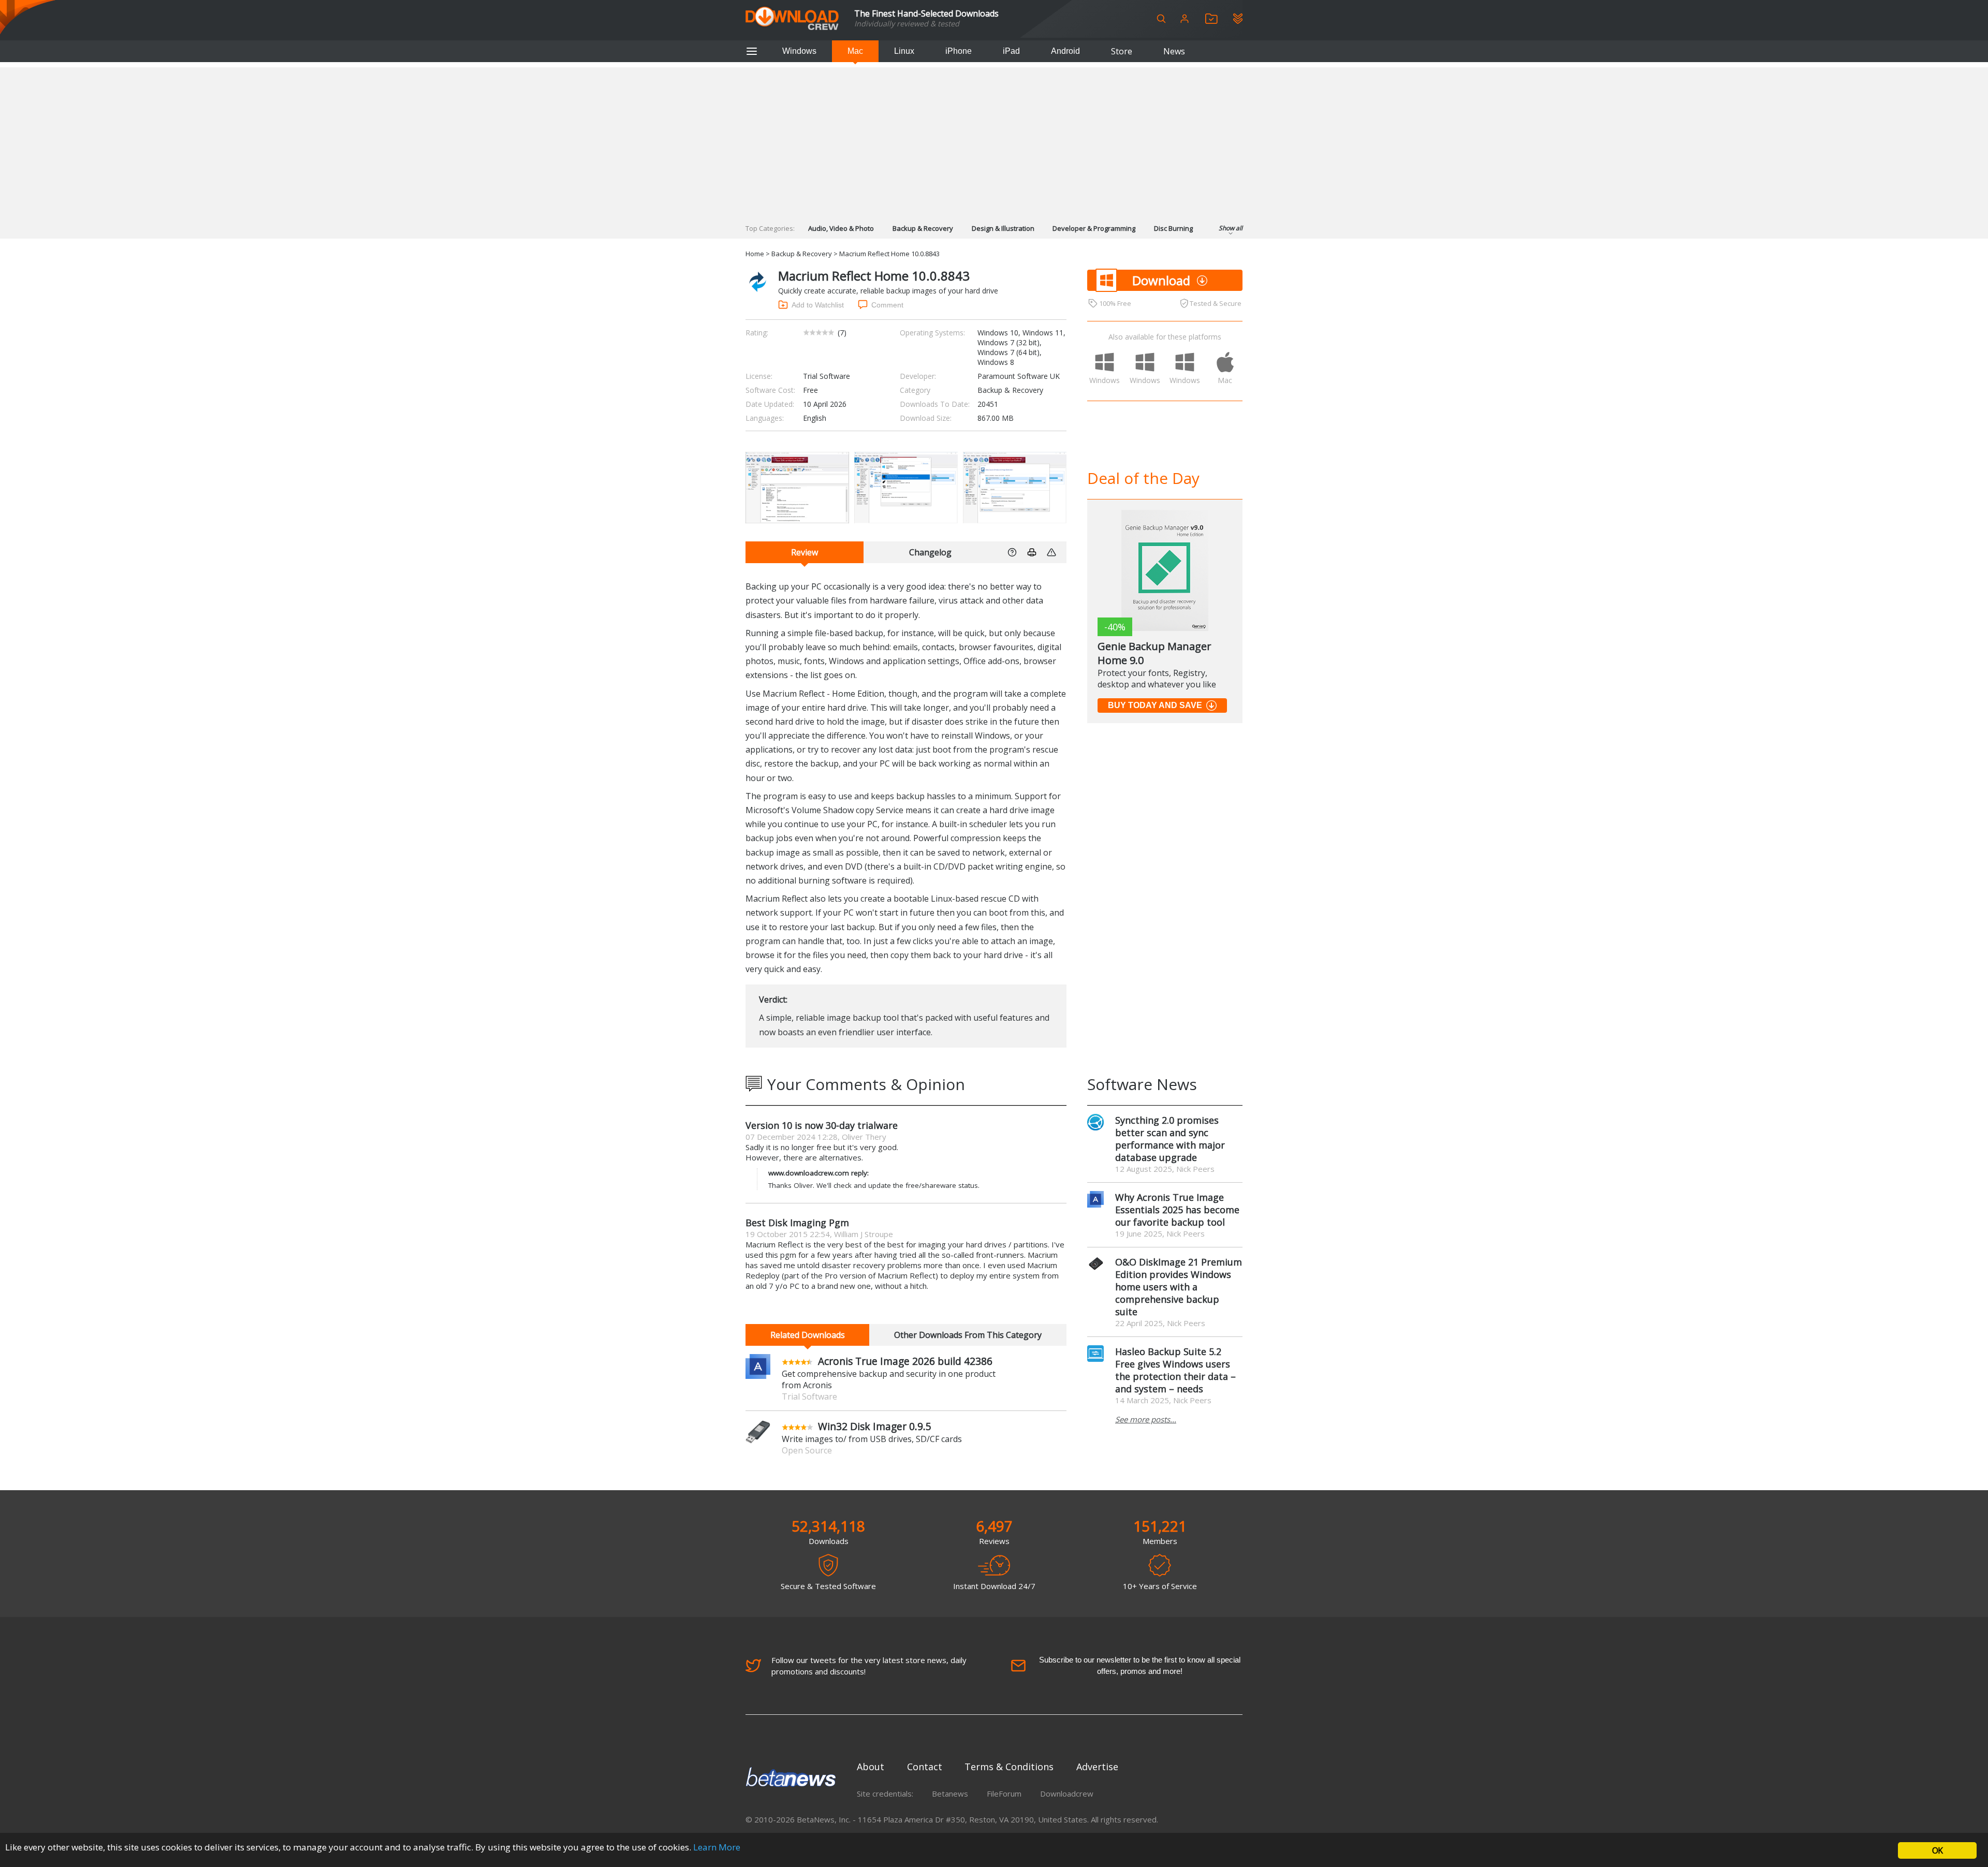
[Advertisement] (994, 140)
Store (1122, 51)
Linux (904, 51)
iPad (1011, 51)
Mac (855, 51)
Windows (799, 51)
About (871, 1767)
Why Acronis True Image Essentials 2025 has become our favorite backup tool (1177, 1210)
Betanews (950, 1794)
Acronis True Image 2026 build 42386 (905, 1361)
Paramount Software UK (1019, 376)
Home (755, 254)
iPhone (959, 51)
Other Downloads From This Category (968, 1335)
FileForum (1004, 1794)
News (1174, 51)
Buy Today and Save (1155, 705)
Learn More (717, 1847)
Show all (1231, 228)
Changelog (930, 552)
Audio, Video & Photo (841, 228)
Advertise (1097, 1767)
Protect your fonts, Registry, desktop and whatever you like (1157, 679)
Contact (925, 1767)
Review (805, 552)
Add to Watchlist (818, 305)
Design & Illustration (1003, 228)
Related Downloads (808, 1335)
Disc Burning (1173, 228)
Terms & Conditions (1009, 1767)
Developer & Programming (1094, 228)
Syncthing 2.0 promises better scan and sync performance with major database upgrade (1170, 1139)
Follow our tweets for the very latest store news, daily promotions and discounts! (869, 1666)
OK (1937, 1850)
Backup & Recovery (923, 228)
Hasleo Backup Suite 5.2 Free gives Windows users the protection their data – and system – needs (1175, 1370)
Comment (887, 305)
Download (1161, 280)
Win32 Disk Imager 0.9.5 (875, 1426)
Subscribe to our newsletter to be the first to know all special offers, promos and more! (1140, 1665)
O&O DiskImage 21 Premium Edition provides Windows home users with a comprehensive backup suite (1179, 1287)
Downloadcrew (1067, 1794)
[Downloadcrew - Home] (792, 19)
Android (1065, 51)
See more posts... (1146, 1419)
